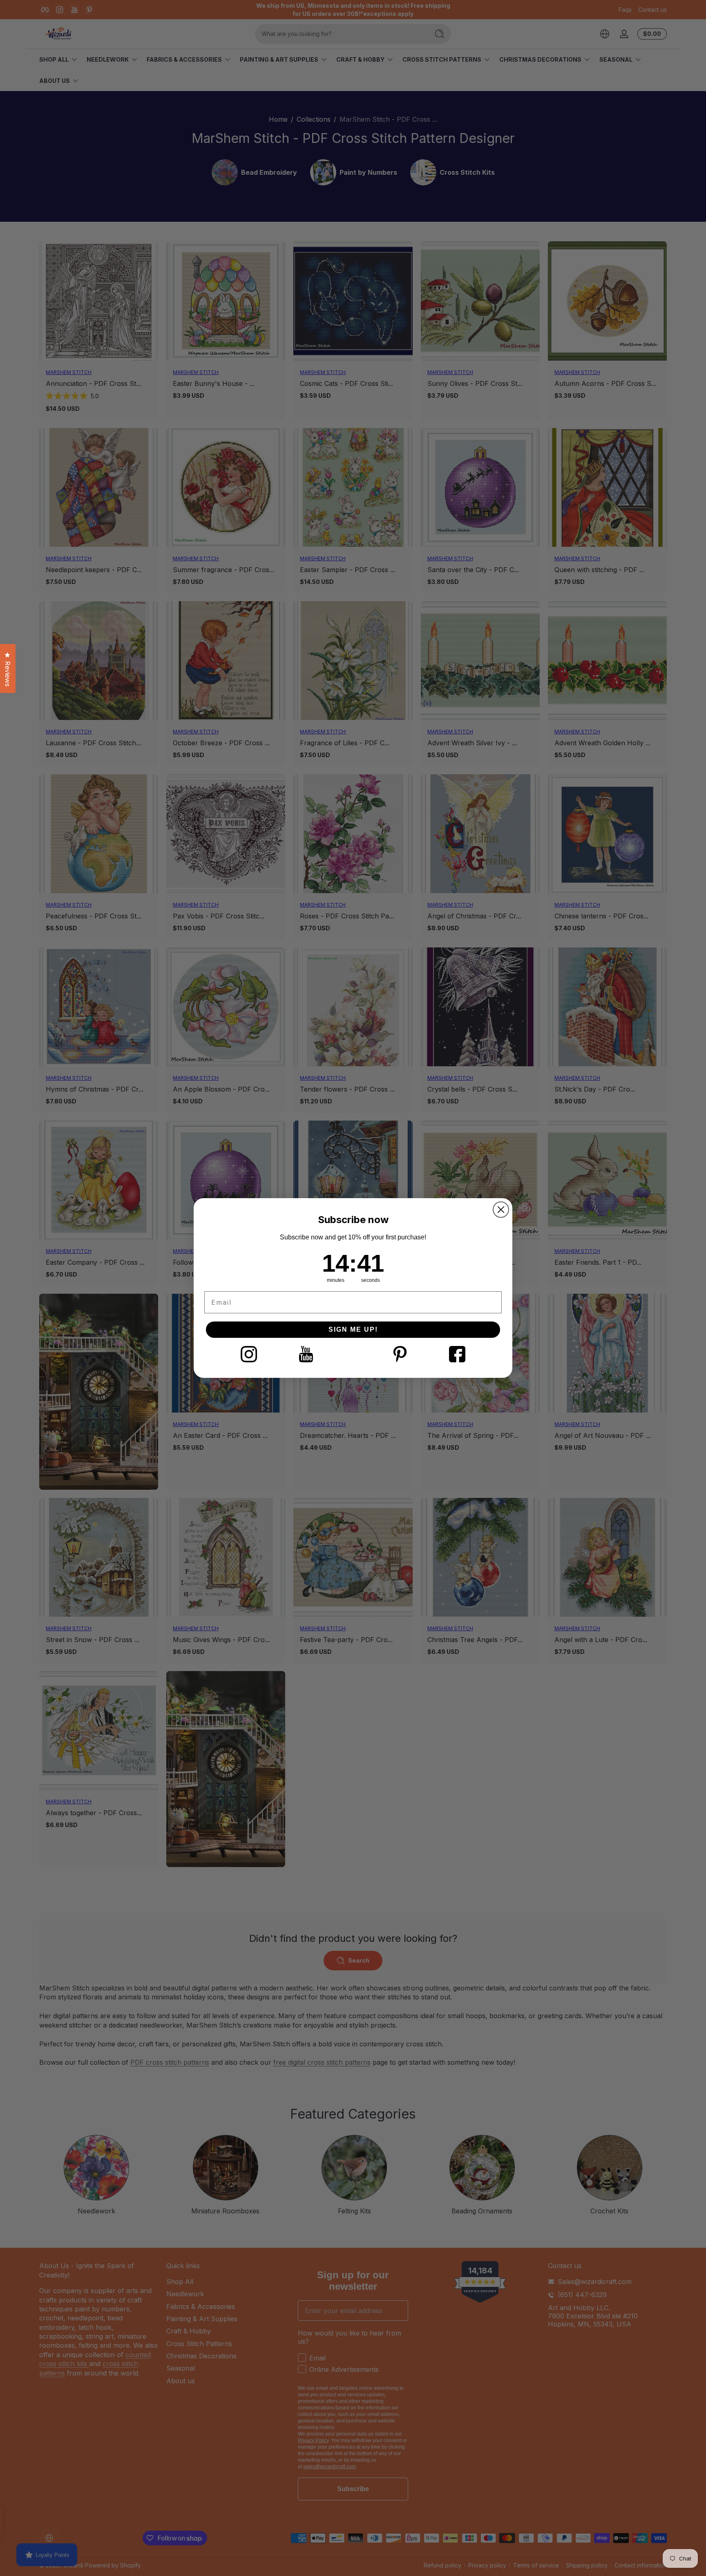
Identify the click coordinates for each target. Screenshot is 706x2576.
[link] (249, 1354)
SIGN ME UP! (353, 1329)
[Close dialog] (501, 1210)
